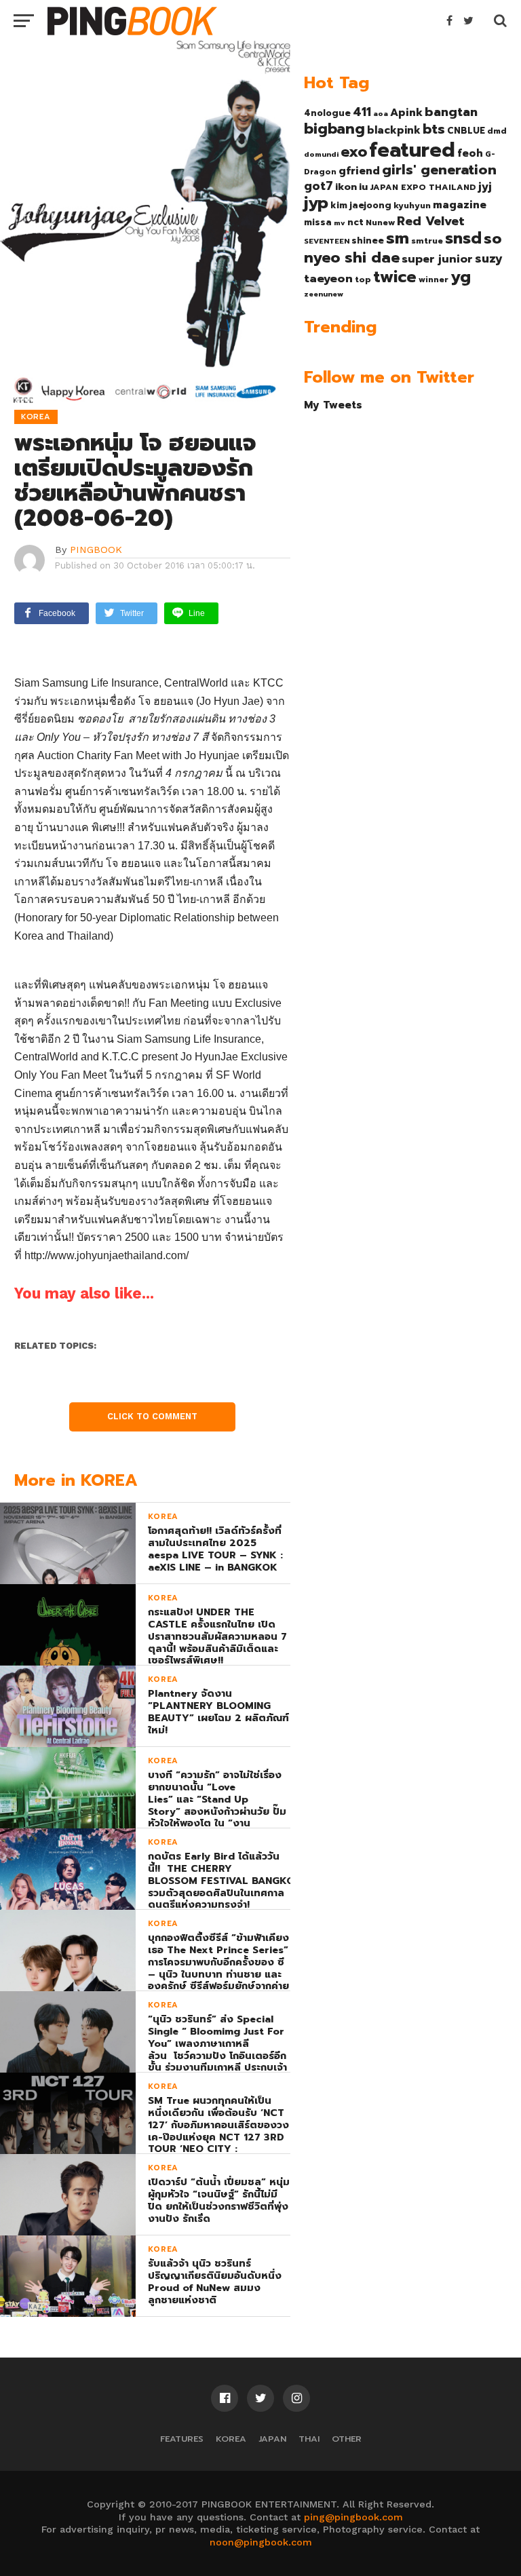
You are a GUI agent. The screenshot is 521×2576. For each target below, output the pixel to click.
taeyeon (328, 278)
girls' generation (439, 170)
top (363, 280)
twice (395, 277)
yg (461, 277)
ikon (346, 187)
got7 (319, 186)
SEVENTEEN (327, 241)
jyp (316, 203)
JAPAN (272, 2439)
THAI (309, 2439)
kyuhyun (412, 206)
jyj (485, 186)
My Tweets (333, 405)
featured (412, 150)
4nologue (327, 113)
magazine (460, 205)
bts (434, 129)
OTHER (347, 2439)
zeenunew (324, 294)
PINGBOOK (96, 550)
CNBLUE (466, 131)
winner (433, 280)
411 (362, 112)
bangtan (451, 112)
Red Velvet (431, 221)
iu (363, 187)
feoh (470, 153)
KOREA (231, 2439)
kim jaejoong (361, 205)
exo (354, 152)
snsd (463, 238)
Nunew (380, 223)
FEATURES (182, 2439)
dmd (497, 131)
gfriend (359, 171)
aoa (381, 113)
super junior (437, 259)
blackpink (394, 130)
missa (318, 222)
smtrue (427, 241)
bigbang (334, 129)
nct (355, 222)
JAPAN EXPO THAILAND (423, 187)
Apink (406, 113)
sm (398, 238)
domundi (321, 154)
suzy (489, 258)
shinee (368, 241)
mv (340, 223)
